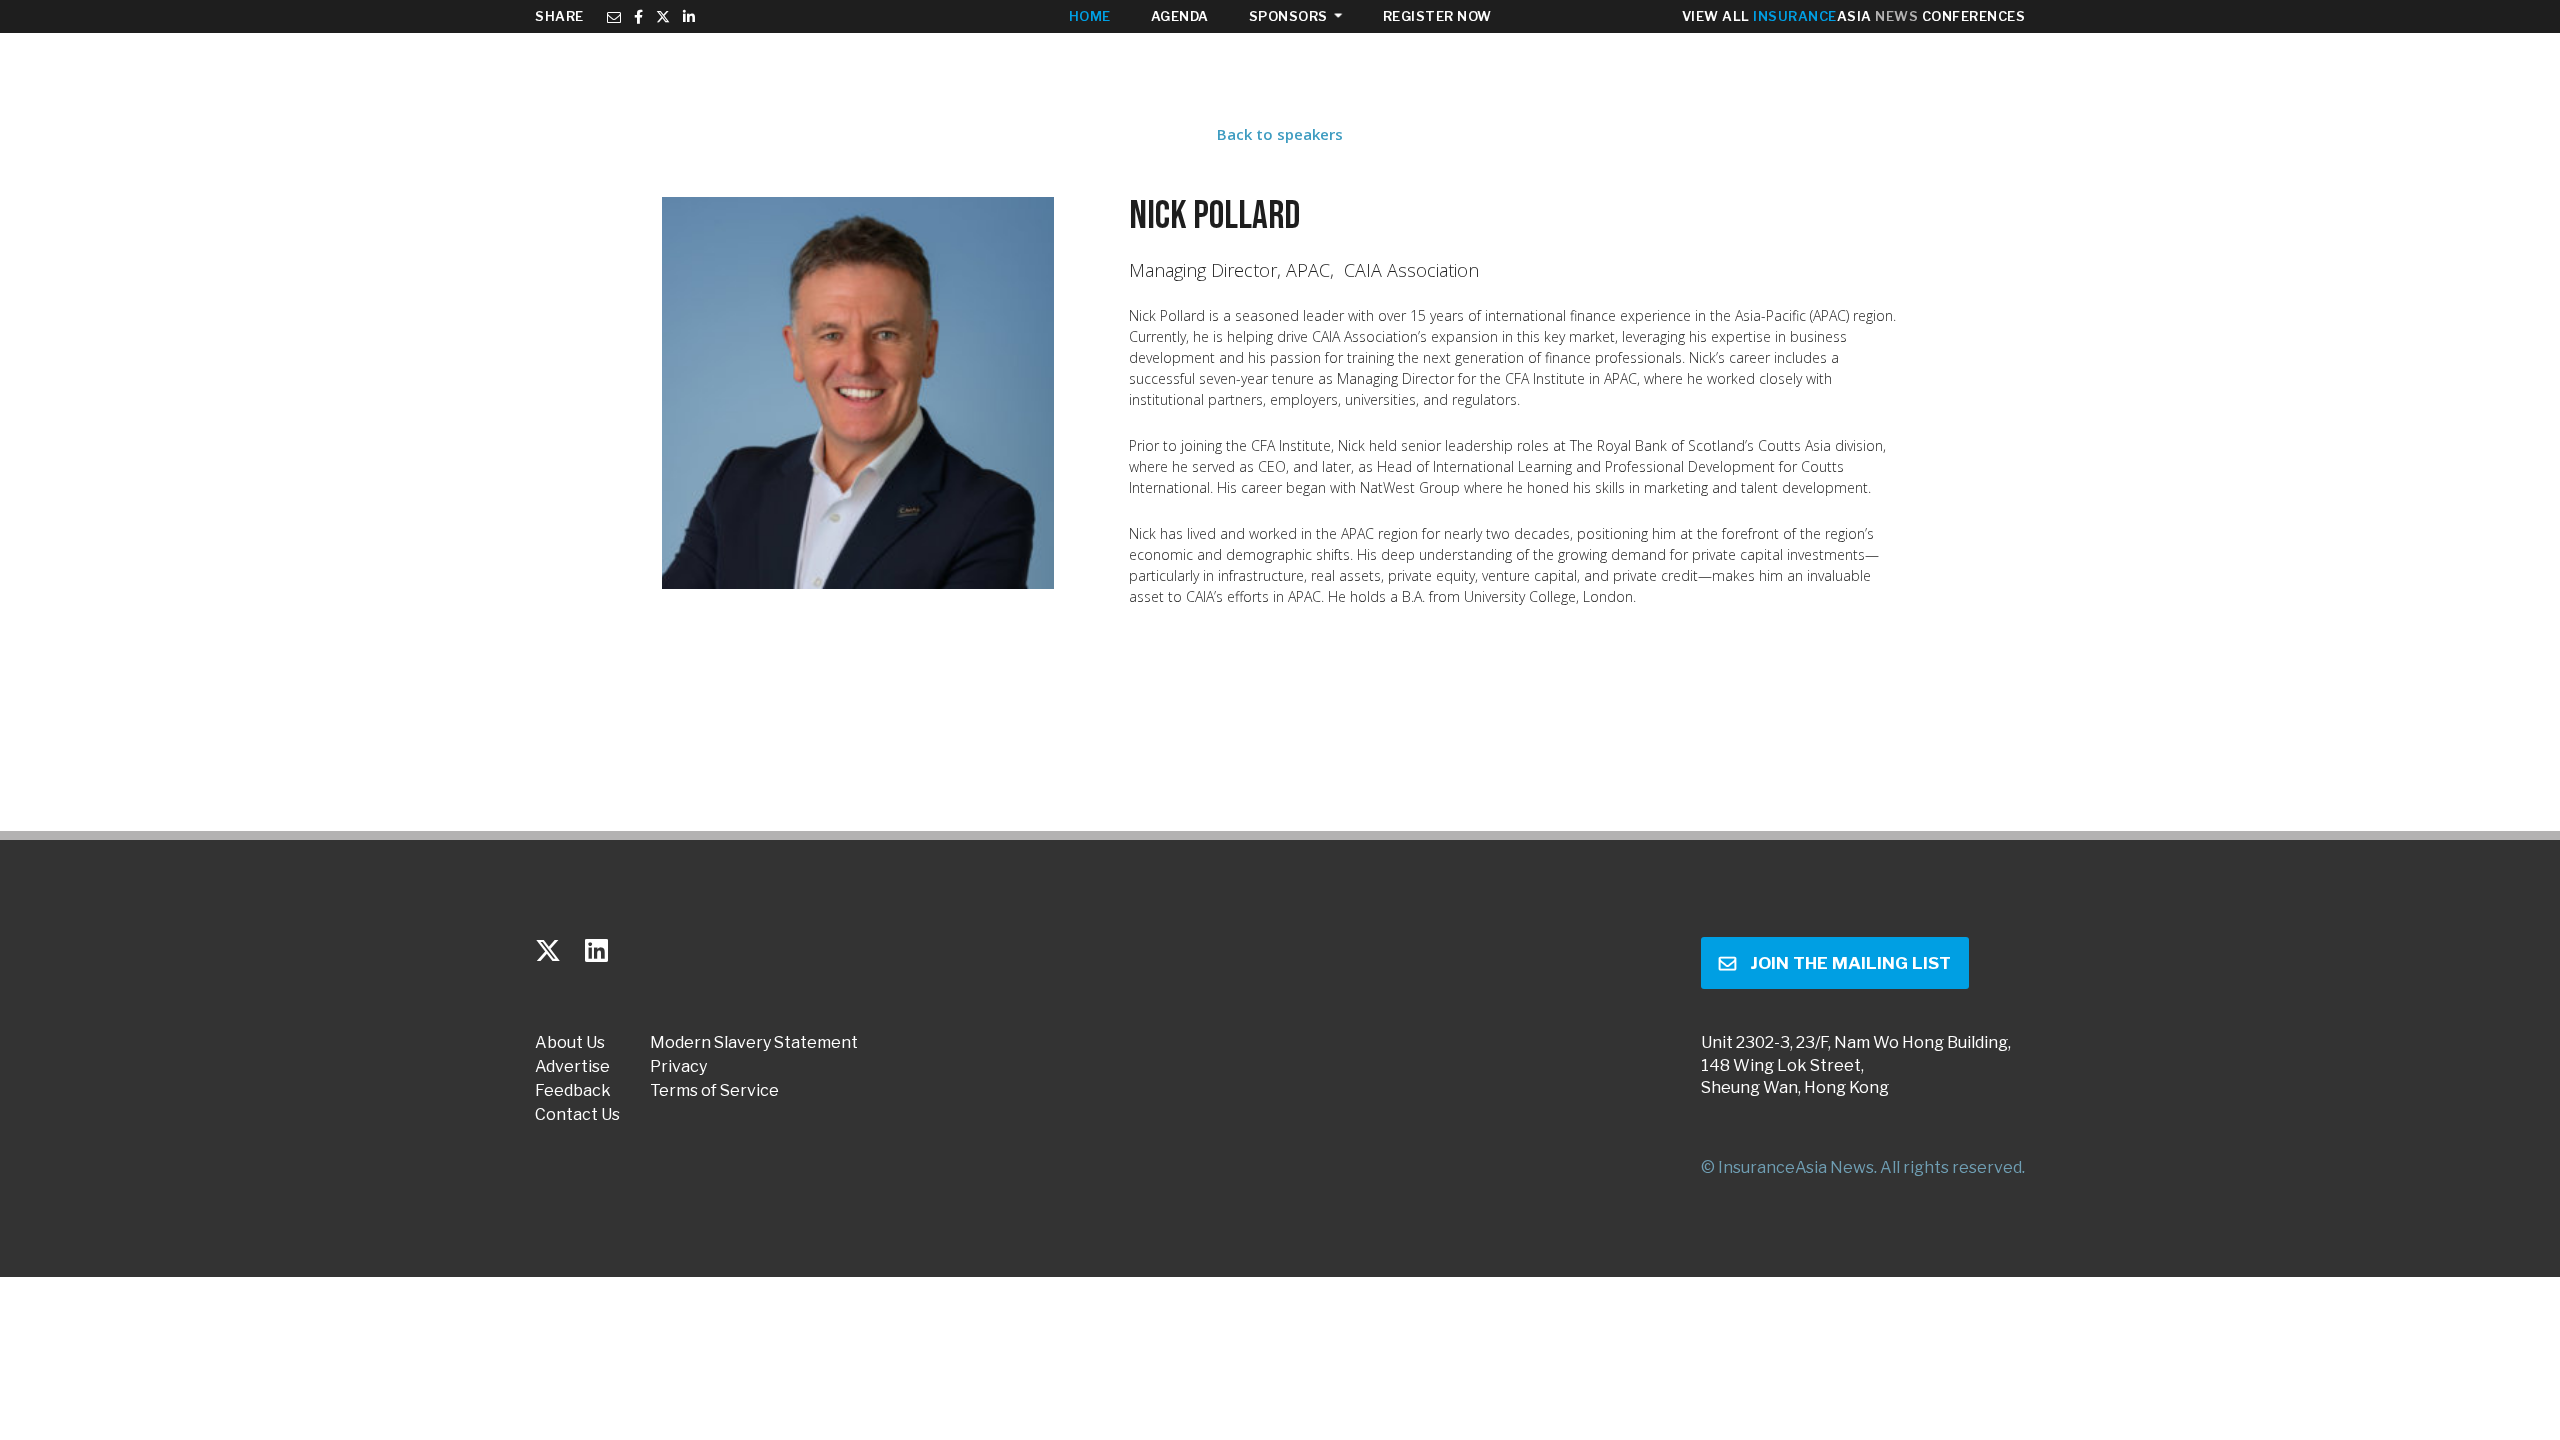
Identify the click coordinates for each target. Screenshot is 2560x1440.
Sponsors (1288, 16)
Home (1090, 16)
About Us (570, 1043)
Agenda (1180, 16)
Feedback (573, 1091)
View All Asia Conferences (1854, 16)
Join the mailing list (1850, 963)
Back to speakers (1280, 134)
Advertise (572, 1067)
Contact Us (577, 1115)
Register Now (1437, 16)
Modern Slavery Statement (754, 1043)
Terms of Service (714, 1091)
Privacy (678, 1067)
